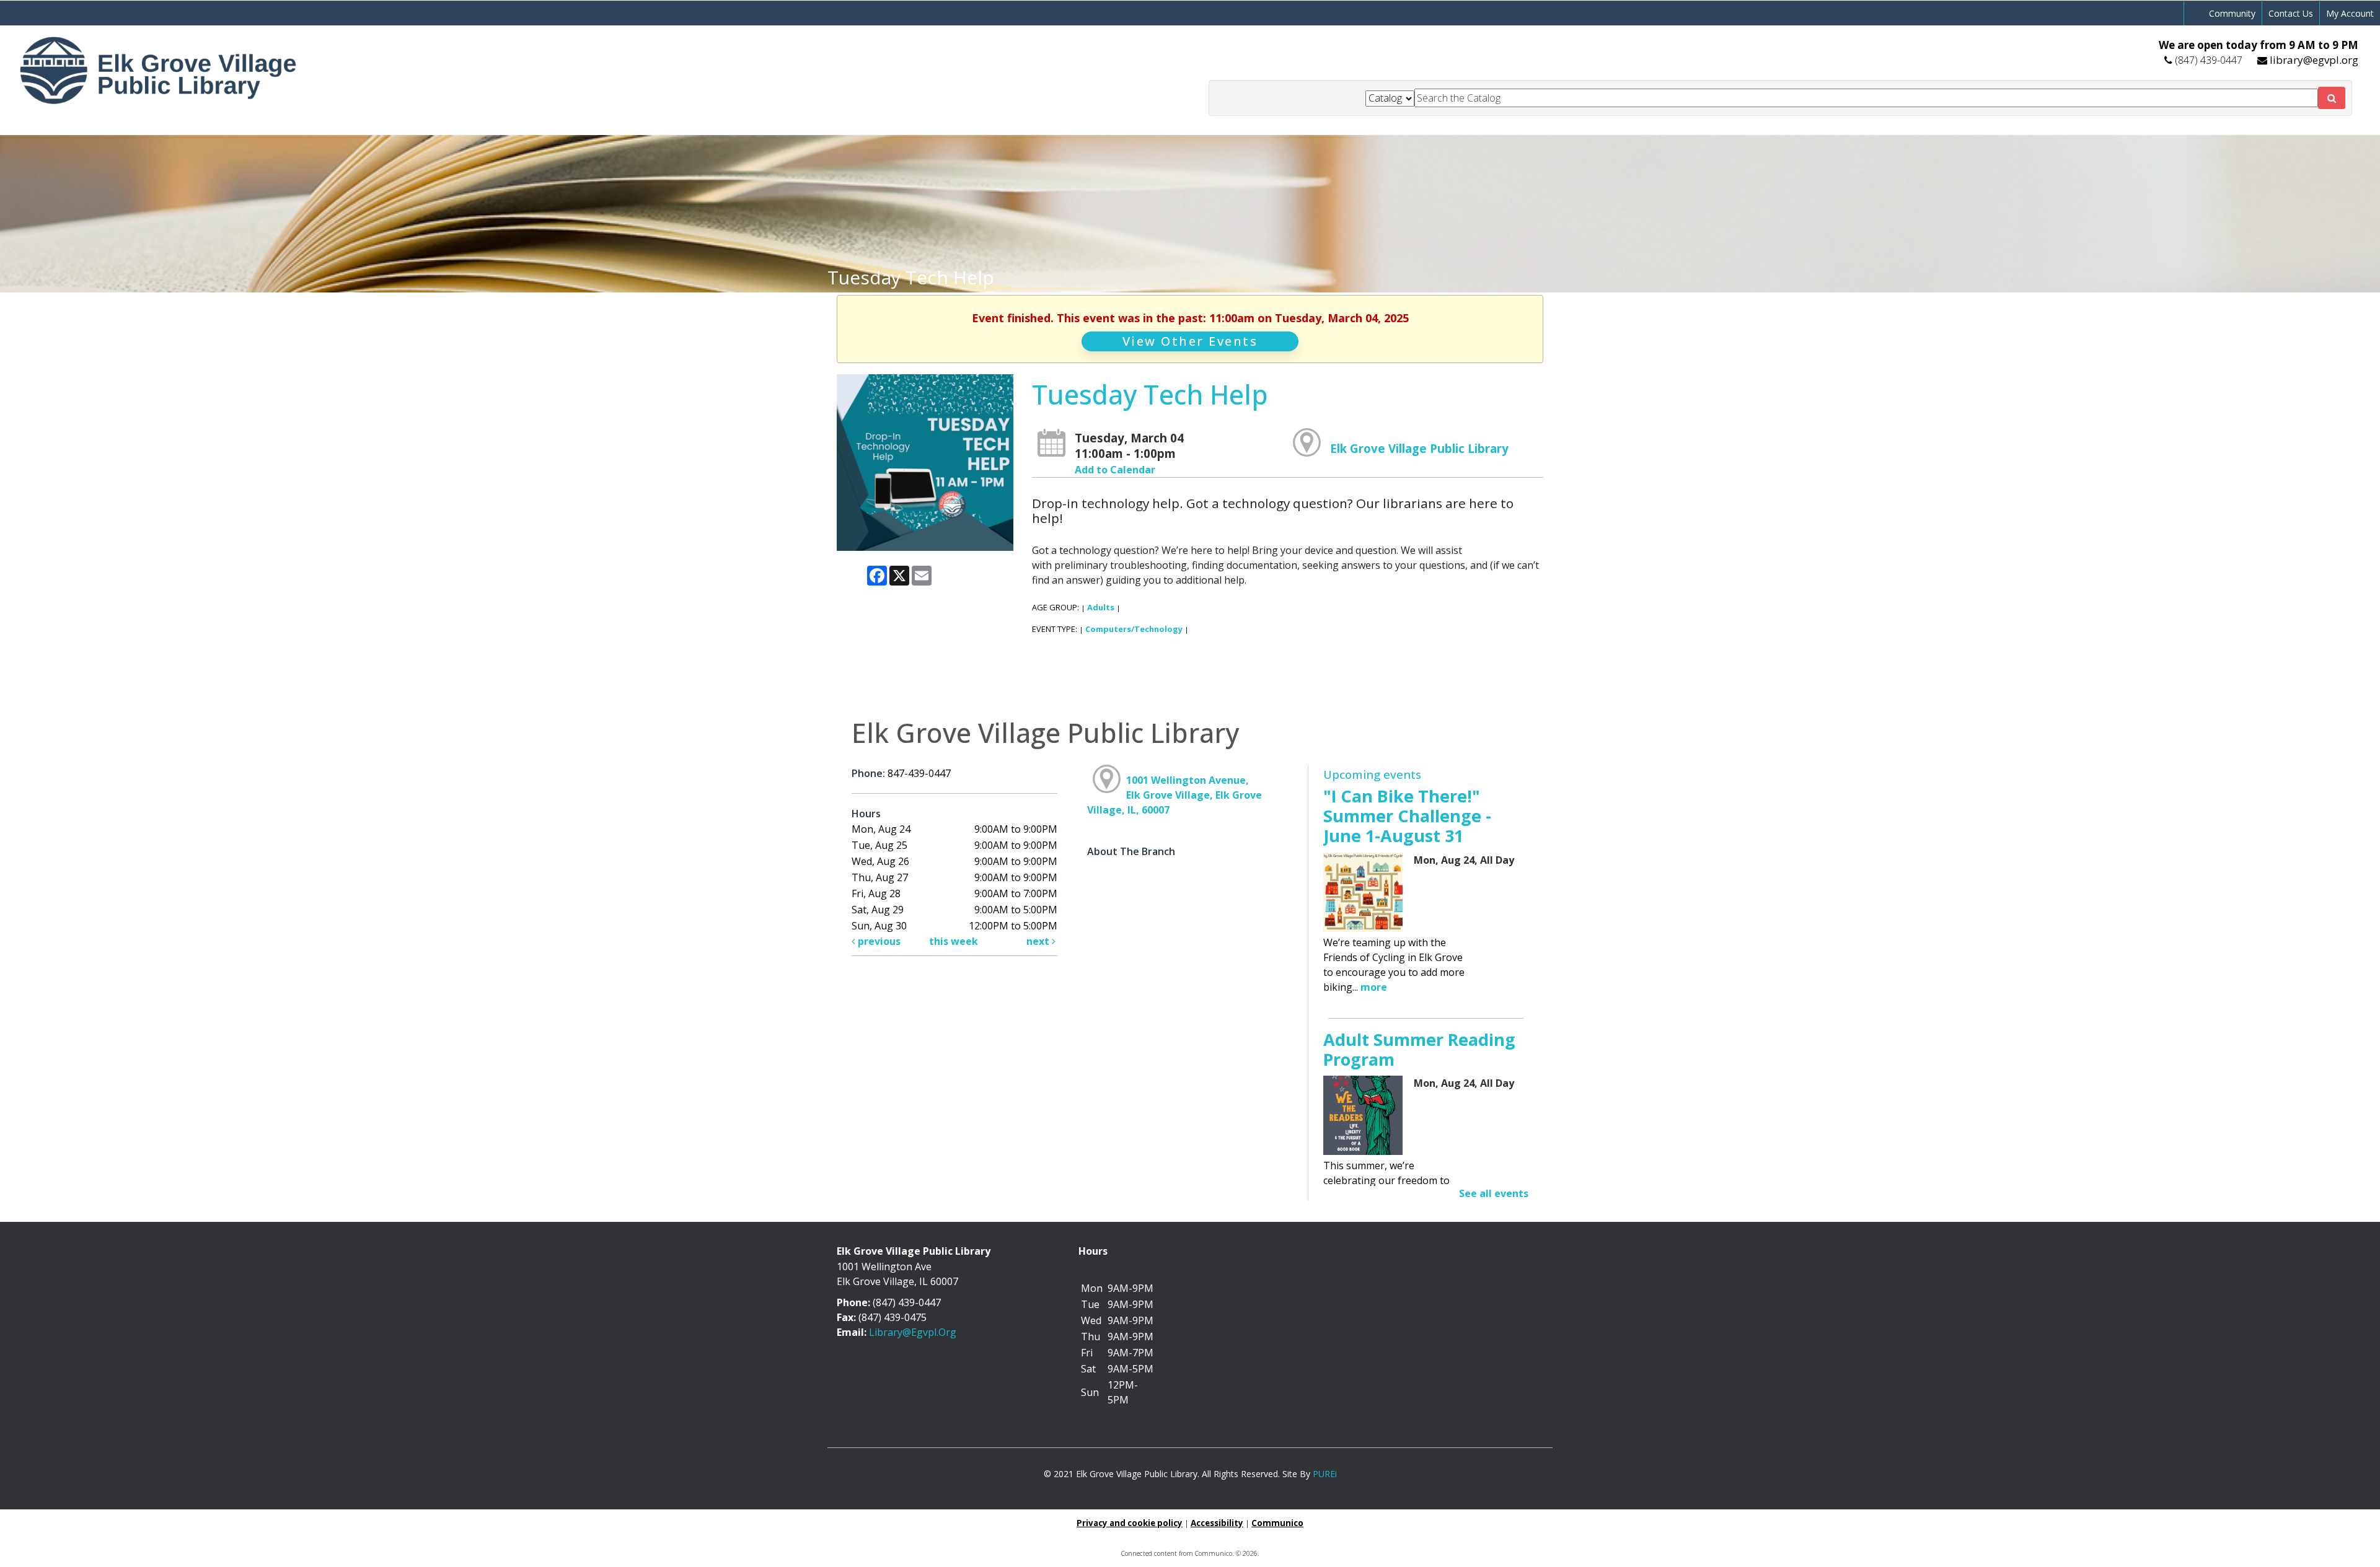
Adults (1101, 607)
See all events (1494, 1193)
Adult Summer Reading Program (1419, 1049)
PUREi (1325, 1474)
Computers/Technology (1134, 629)
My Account (2350, 13)
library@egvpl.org (2314, 60)
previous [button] (878, 941)
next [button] (1039, 941)
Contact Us (2291, 13)
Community (2232, 13)
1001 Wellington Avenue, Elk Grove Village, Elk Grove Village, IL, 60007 (1175, 795)
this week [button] (954, 941)
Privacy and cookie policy (1130, 1523)
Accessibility (1217, 1523)
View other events (1190, 341)
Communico (1277, 1523)
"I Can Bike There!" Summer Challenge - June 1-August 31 (1407, 816)
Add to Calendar (1115, 470)
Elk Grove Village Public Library (1419, 448)
